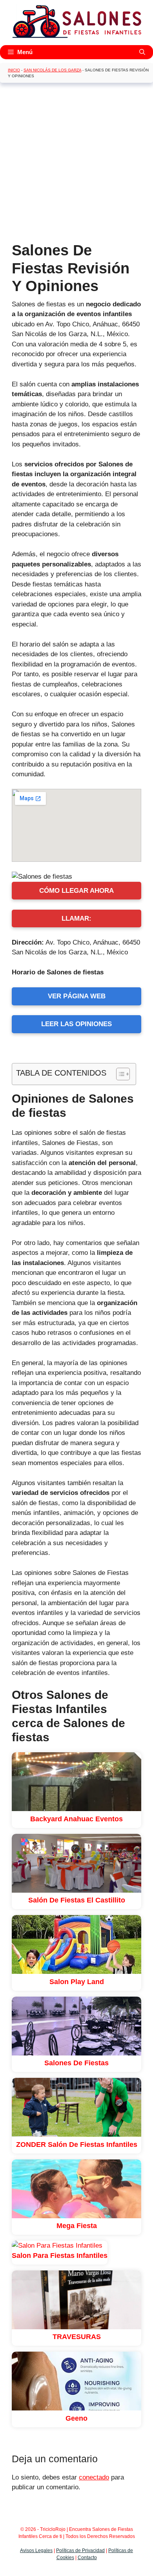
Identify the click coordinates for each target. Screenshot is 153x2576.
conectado (94, 2477)
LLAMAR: (76, 918)
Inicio (14, 70)
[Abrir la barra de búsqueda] (142, 52)
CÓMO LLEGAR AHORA (76, 891)
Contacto (87, 2558)
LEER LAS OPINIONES (76, 1024)
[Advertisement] (76, 165)
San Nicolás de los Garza (52, 70)
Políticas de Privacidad (80, 2551)
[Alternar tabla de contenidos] (119, 1074)
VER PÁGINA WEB (77, 996)
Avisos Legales (36, 2551)
